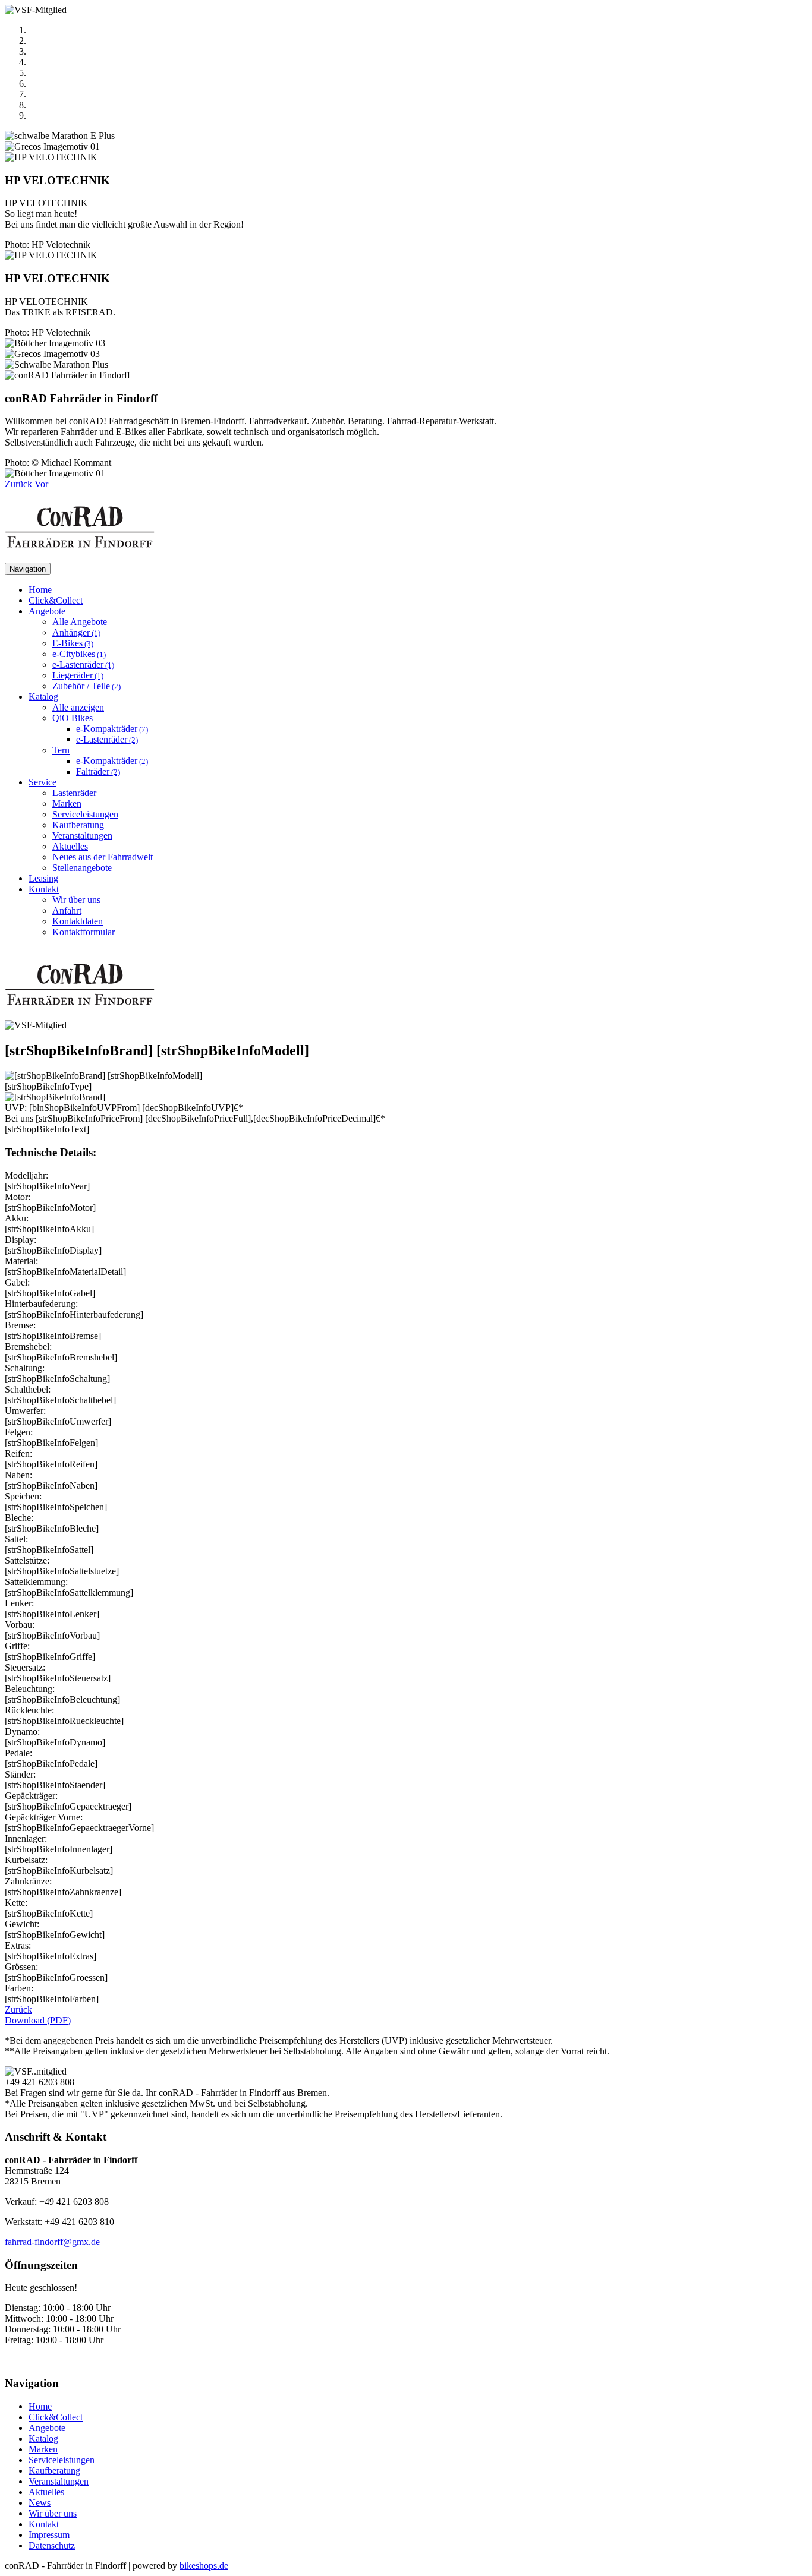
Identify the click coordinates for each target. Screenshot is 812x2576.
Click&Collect (56, 600)
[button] (18, 484)
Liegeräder (78, 675)
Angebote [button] (47, 611)
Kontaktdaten (78, 921)
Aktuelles (70, 846)
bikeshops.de (204, 2566)
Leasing (43, 878)
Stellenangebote (82, 868)
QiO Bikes (73, 718)
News (40, 2503)
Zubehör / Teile (86, 686)
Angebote (47, 2428)
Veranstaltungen (82, 836)
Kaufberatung (78, 825)
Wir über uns (76, 900)
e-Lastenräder (83, 664)
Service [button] (43, 782)
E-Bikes (73, 643)
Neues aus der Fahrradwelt (103, 857)
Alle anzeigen (78, 707)
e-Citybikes (79, 654)
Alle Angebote (80, 622)
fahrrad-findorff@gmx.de (52, 2242)
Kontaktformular (84, 932)
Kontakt (44, 2524)
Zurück (18, 2010)
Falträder (98, 771)
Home (40, 590)
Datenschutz (52, 2545)
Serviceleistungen (85, 814)
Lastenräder (74, 793)
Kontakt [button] (44, 889)
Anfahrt (67, 910)
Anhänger (76, 632)
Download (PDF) (38, 2020)
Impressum (49, 2535)
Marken (67, 804)
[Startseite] (80, 557)
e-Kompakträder (112, 729)
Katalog (43, 2438)
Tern (61, 750)
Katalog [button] (43, 697)
